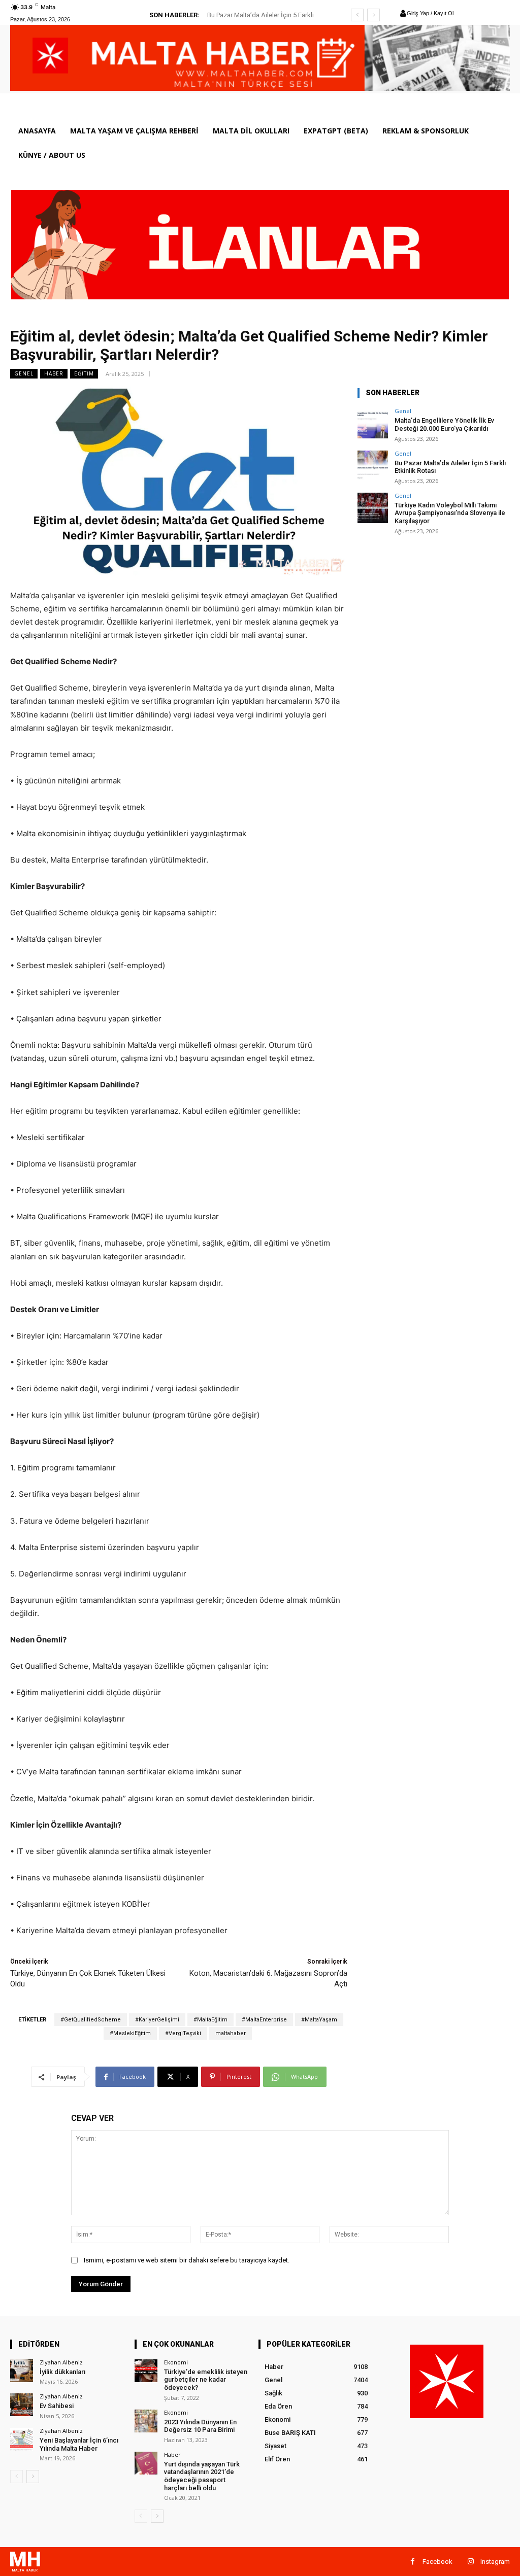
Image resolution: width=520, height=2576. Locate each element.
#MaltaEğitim (210, 2020)
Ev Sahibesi (57, 2406)
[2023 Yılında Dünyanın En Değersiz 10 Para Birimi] (146, 2421)
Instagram (495, 2562)
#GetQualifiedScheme (91, 2020)
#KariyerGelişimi (157, 2020)
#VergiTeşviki (183, 2033)
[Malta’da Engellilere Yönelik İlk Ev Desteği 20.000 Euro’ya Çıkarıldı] (373, 423)
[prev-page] (17, 2477)
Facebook (437, 2562)
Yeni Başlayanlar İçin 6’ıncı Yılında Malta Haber (79, 2444)
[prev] (357, 15)
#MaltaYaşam (319, 2020)
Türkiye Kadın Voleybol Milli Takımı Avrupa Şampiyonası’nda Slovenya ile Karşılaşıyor (450, 513)
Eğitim (84, 373)
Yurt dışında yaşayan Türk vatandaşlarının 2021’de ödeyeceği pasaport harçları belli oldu (202, 2476)
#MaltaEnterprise (264, 2020)
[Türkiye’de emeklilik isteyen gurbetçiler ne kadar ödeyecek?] (146, 2371)
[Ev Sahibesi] (22, 2405)
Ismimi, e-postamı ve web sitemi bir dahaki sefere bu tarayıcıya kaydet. (187, 2260)
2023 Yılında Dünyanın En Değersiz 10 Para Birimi (200, 2426)
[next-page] (33, 2477)
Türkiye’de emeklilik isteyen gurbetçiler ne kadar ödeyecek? (206, 2380)
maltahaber (231, 2033)
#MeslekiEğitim (130, 2033)
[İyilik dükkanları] (22, 2371)
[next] (373, 15)
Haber (54, 373)
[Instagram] (470, 2562)
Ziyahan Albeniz (61, 2362)
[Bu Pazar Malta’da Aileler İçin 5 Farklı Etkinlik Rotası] (373, 466)
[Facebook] (413, 2562)
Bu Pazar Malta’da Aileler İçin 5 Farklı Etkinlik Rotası (450, 467)
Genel (24, 373)
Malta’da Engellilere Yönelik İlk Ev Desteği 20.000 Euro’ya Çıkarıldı (444, 424)
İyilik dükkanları (62, 2372)
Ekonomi (176, 2362)
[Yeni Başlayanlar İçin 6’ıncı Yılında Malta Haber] (22, 2439)
